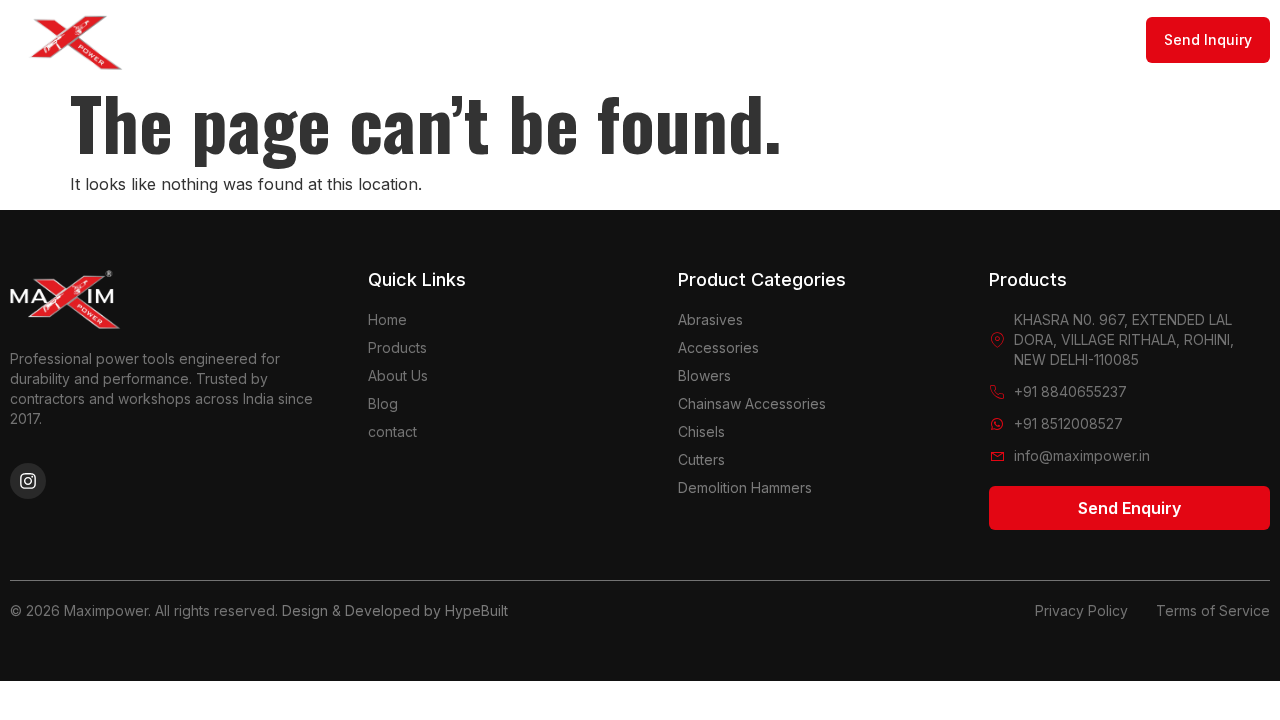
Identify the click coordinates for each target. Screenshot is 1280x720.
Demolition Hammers (745, 487)
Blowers (704, 375)
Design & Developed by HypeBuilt (395, 610)
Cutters (701, 459)
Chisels (701, 431)
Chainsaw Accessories (752, 403)
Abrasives (710, 319)
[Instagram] (28, 481)
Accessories (718, 347)
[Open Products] (619, 40)
